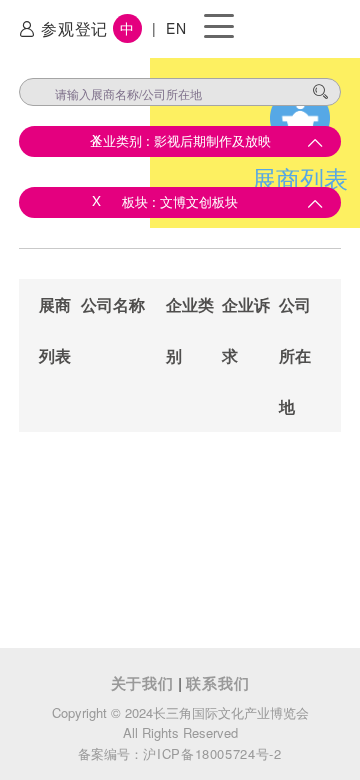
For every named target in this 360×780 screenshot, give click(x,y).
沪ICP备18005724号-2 (212, 753)
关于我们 (145, 683)
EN (176, 28)
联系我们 (217, 683)
